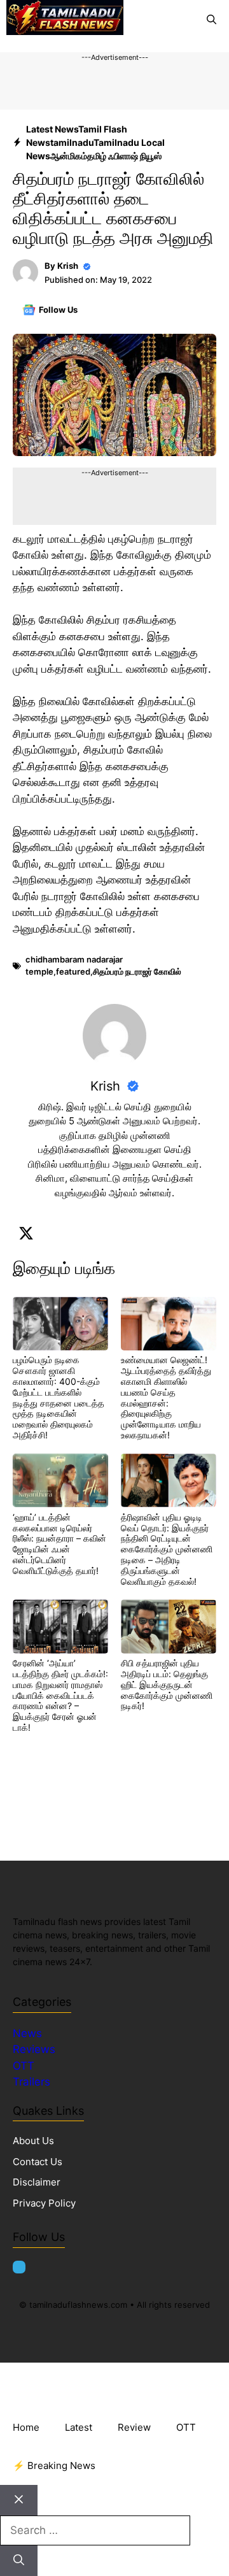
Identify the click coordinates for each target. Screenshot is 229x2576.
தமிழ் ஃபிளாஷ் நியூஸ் (124, 156)
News (29, 2033)
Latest (79, 2427)
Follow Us (58, 310)
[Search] (19, 2561)
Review (134, 2427)
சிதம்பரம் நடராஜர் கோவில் (137, 971)
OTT (24, 2066)
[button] (212, 20)
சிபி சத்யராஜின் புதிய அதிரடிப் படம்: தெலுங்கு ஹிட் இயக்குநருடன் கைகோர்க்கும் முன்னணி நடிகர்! (167, 1684)
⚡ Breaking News (54, 2465)
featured (73, 971)
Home (26, 2427)
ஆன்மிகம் (69, 156)
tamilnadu (72, 142)
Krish (68, 266)
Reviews (34, 2049)
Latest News (52, 129)
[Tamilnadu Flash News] (65, 20)
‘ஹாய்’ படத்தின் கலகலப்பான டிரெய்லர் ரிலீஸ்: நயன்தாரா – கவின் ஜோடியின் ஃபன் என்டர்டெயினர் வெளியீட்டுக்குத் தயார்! (59, 1544)
